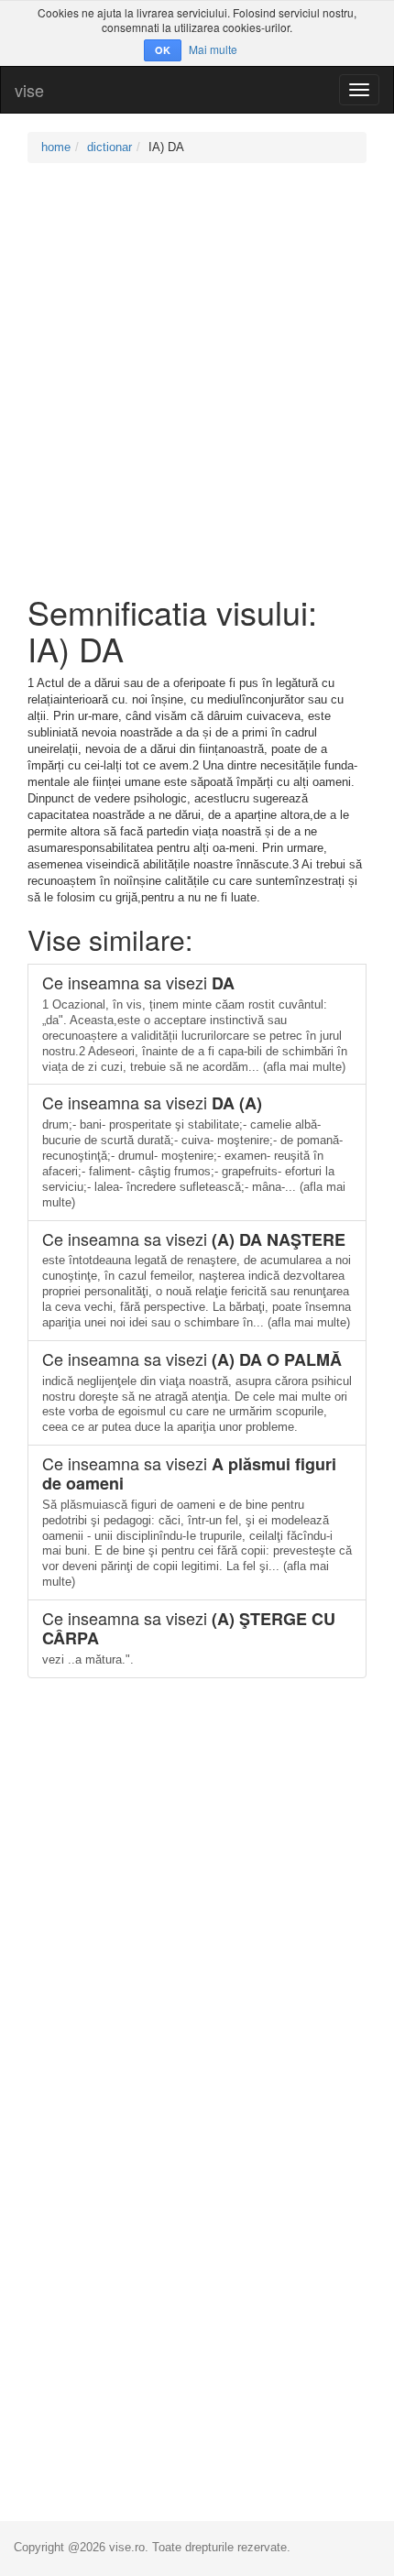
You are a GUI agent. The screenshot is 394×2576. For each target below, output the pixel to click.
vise (29, 90)
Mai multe (213, 49)
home (56, 147)
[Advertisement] (197, 378)
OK (163, 50)
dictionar (109, 147)
